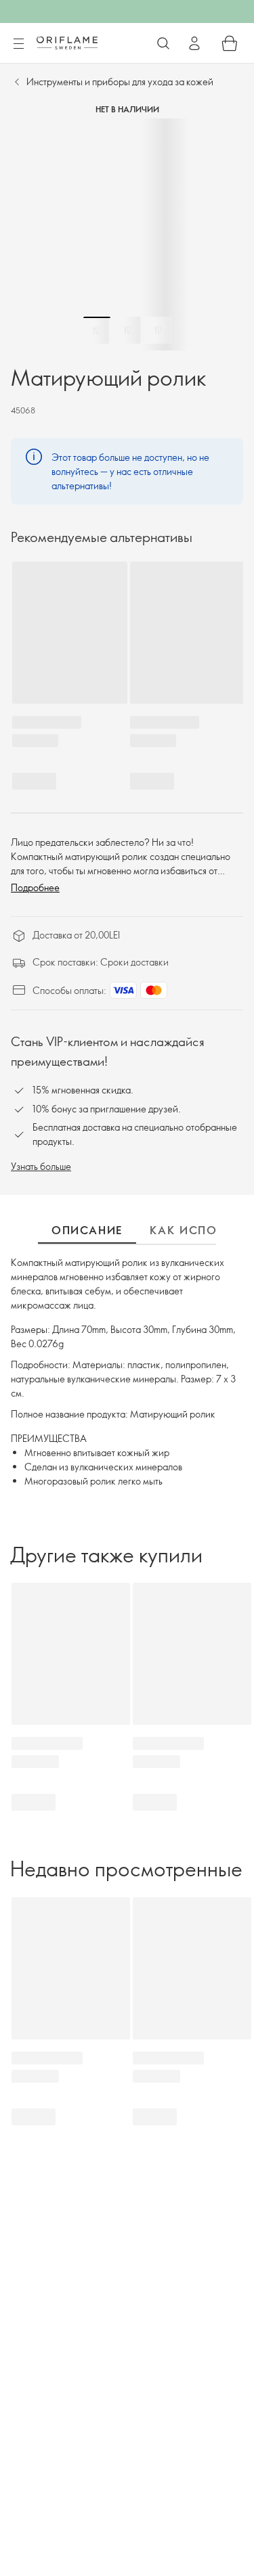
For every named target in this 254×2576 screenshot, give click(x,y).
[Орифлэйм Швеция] (67, 43)
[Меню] (18, 44)
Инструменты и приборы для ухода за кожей (120, 82)
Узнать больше (41, 1166)
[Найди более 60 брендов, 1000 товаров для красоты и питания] (163, 43)
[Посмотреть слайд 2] (127, 330)
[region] (127, 234)
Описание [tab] (87, 1230)
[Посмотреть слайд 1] (97, 330)
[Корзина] (230, 43)
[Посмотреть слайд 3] (158, 330)
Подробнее (35, 887)
